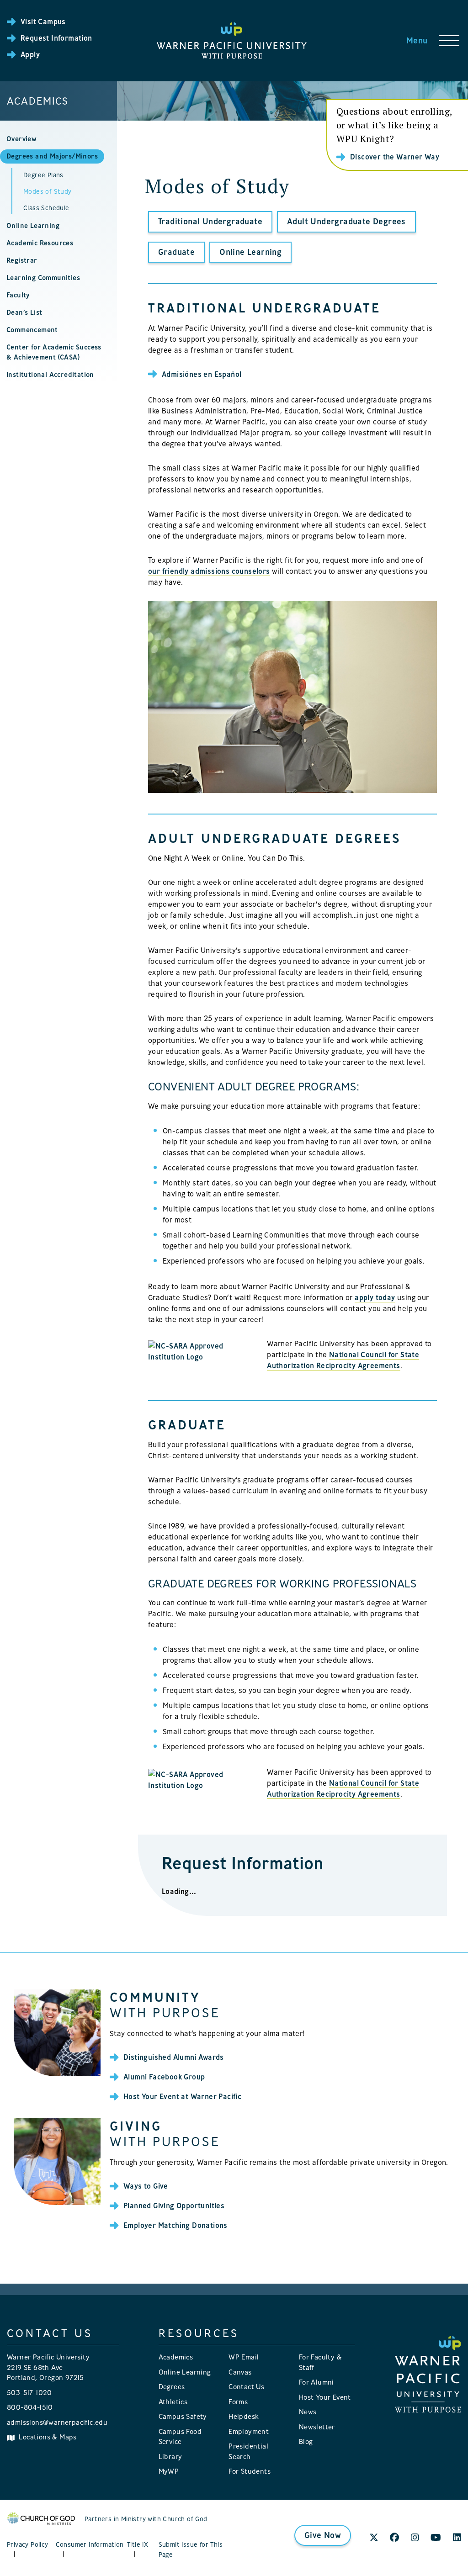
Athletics (173, 2402)
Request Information (56, 38)
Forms (238, 2402)
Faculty (18, 295)
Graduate (176, 252)
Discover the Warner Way (395, 157)
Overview (21, 139)
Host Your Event (325, 2397)
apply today (375, 1297)
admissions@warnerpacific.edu (57, 2422)
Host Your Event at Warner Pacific (182, 2096)
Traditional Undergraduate (210, 221)
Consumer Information (90, 2544)
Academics (38, 101)
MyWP (169, 2471)
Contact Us (246, 2387)
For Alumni (316, 2382)
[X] (374, 2538)
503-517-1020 (29, 2393)
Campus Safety (183, 2416)
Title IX (138, 2544)
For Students (250, 2471)
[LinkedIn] (457, 2538)
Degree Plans (43, 175)
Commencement (32, 330)
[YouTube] (436, 2538)
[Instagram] (415, 2538)
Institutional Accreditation (50, 374)
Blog (306, 2441)
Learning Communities (43, 278)
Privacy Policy (28, 2544)
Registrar (22, 260)
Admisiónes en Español (202, 374)
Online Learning (33, 225)
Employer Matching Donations (175, 2225)
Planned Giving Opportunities (174, 2206)
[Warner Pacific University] (428, 2374)
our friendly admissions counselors (209, 571)
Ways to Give (146, 2186)
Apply (30, 54)
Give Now (323, 2535)
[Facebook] (394, 2538)
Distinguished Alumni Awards (174, 2057)
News (308, 2412)
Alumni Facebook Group (164, 2077)
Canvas (240, 2372)
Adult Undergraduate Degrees (346, 221)
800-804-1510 (30, 2407)
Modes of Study (48, 191)
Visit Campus (43, 21)
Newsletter (317, 2427)
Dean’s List (24, 312)
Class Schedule (46, 208)
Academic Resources (40, 243)
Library (170, 2457)
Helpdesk (244, 2416)
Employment (249, 2431)
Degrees (172, 2387)
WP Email (244, 2357)
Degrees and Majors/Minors (52, 156)
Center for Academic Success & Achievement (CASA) (54, 352)
